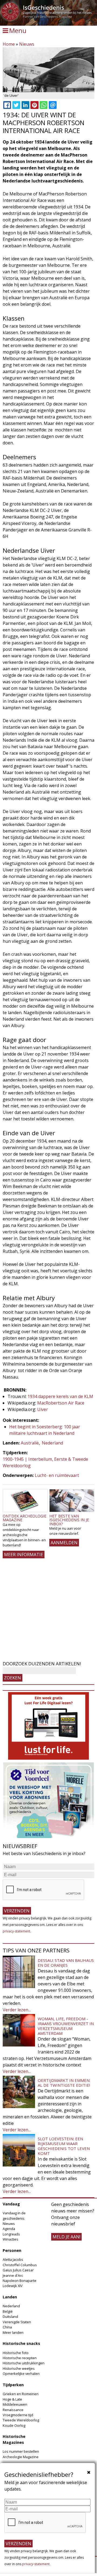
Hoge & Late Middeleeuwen (15, 2402)
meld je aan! (66, 2237)
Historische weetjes (19, 2368)
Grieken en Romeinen (21, 2394)
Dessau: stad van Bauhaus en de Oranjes (66, 1963)
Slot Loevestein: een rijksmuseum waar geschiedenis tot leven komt (64, 2146)
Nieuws (27, 44)
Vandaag (11, 2204)
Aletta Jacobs (13, 2259)
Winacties (11, 2239)
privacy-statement (16, 1931)
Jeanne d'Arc (13, 2275)
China (7, 2327)
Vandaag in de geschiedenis (14, 2216)
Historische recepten (20, 2358)
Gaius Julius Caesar (18, 2270)
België (8, 2311)
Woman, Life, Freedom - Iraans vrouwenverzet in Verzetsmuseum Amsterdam (66, 2026)
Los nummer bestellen (21, 2451)
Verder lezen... (17, 2010)
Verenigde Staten (17, 2322)
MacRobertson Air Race (61, 1403)
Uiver (43, 1409)
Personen (12, 2250)
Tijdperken (13, 2385)
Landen (10, 2297)
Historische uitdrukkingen (24, 2363)
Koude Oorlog (14, 2425)
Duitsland (10, 2317)
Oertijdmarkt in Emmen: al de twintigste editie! (64, 2083)
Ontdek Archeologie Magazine (25, 1518)
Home (9, 44)
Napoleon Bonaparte (20, 2281)
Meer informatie (24, 1555)
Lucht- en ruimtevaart (57, 1475)
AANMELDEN (64, 1543)
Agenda (9, 2229)
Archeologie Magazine (21, 2457)
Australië (30, 1443)
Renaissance (13, 2410)
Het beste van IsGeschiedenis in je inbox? (69, 1520)
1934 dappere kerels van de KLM (60, 1396)
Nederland (52, 1443)
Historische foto (16, 2353)
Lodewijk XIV (13, 2286)
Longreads (11, 2234)
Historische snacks (21, 2343)
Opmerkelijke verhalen (21, 2374)
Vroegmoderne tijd (18, 2415)
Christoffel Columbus (20, 2265)
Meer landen (13, 2332)
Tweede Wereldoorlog (21, 2420)
